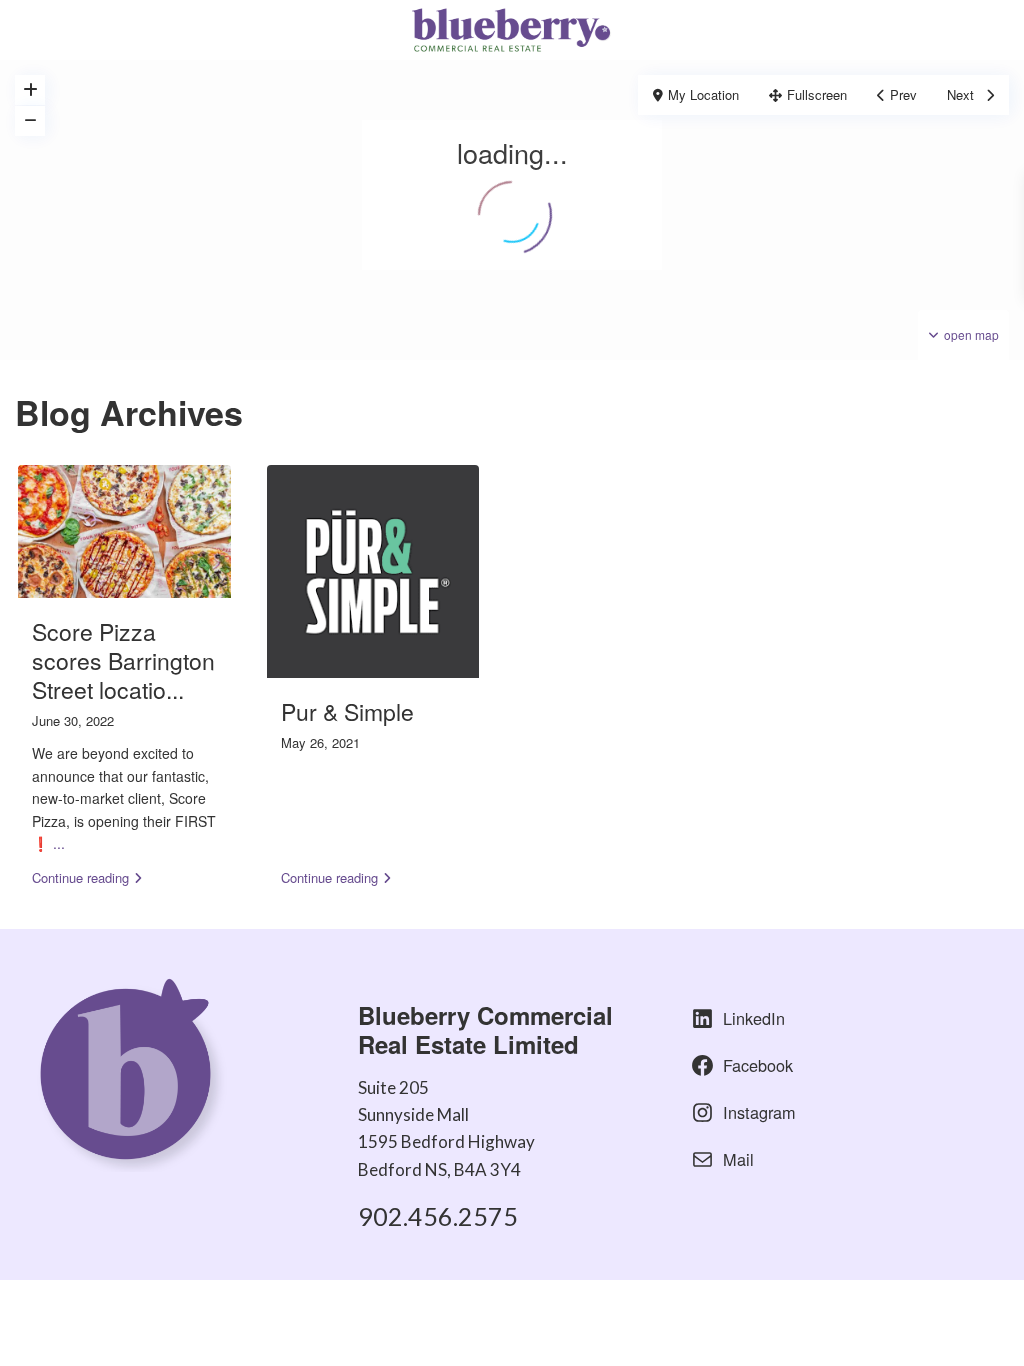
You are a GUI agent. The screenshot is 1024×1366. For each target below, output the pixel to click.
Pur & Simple (347, 711)
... (59, 843)
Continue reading (80, 877)
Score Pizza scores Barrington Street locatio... (123, 660)
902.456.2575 (438, 1216)
